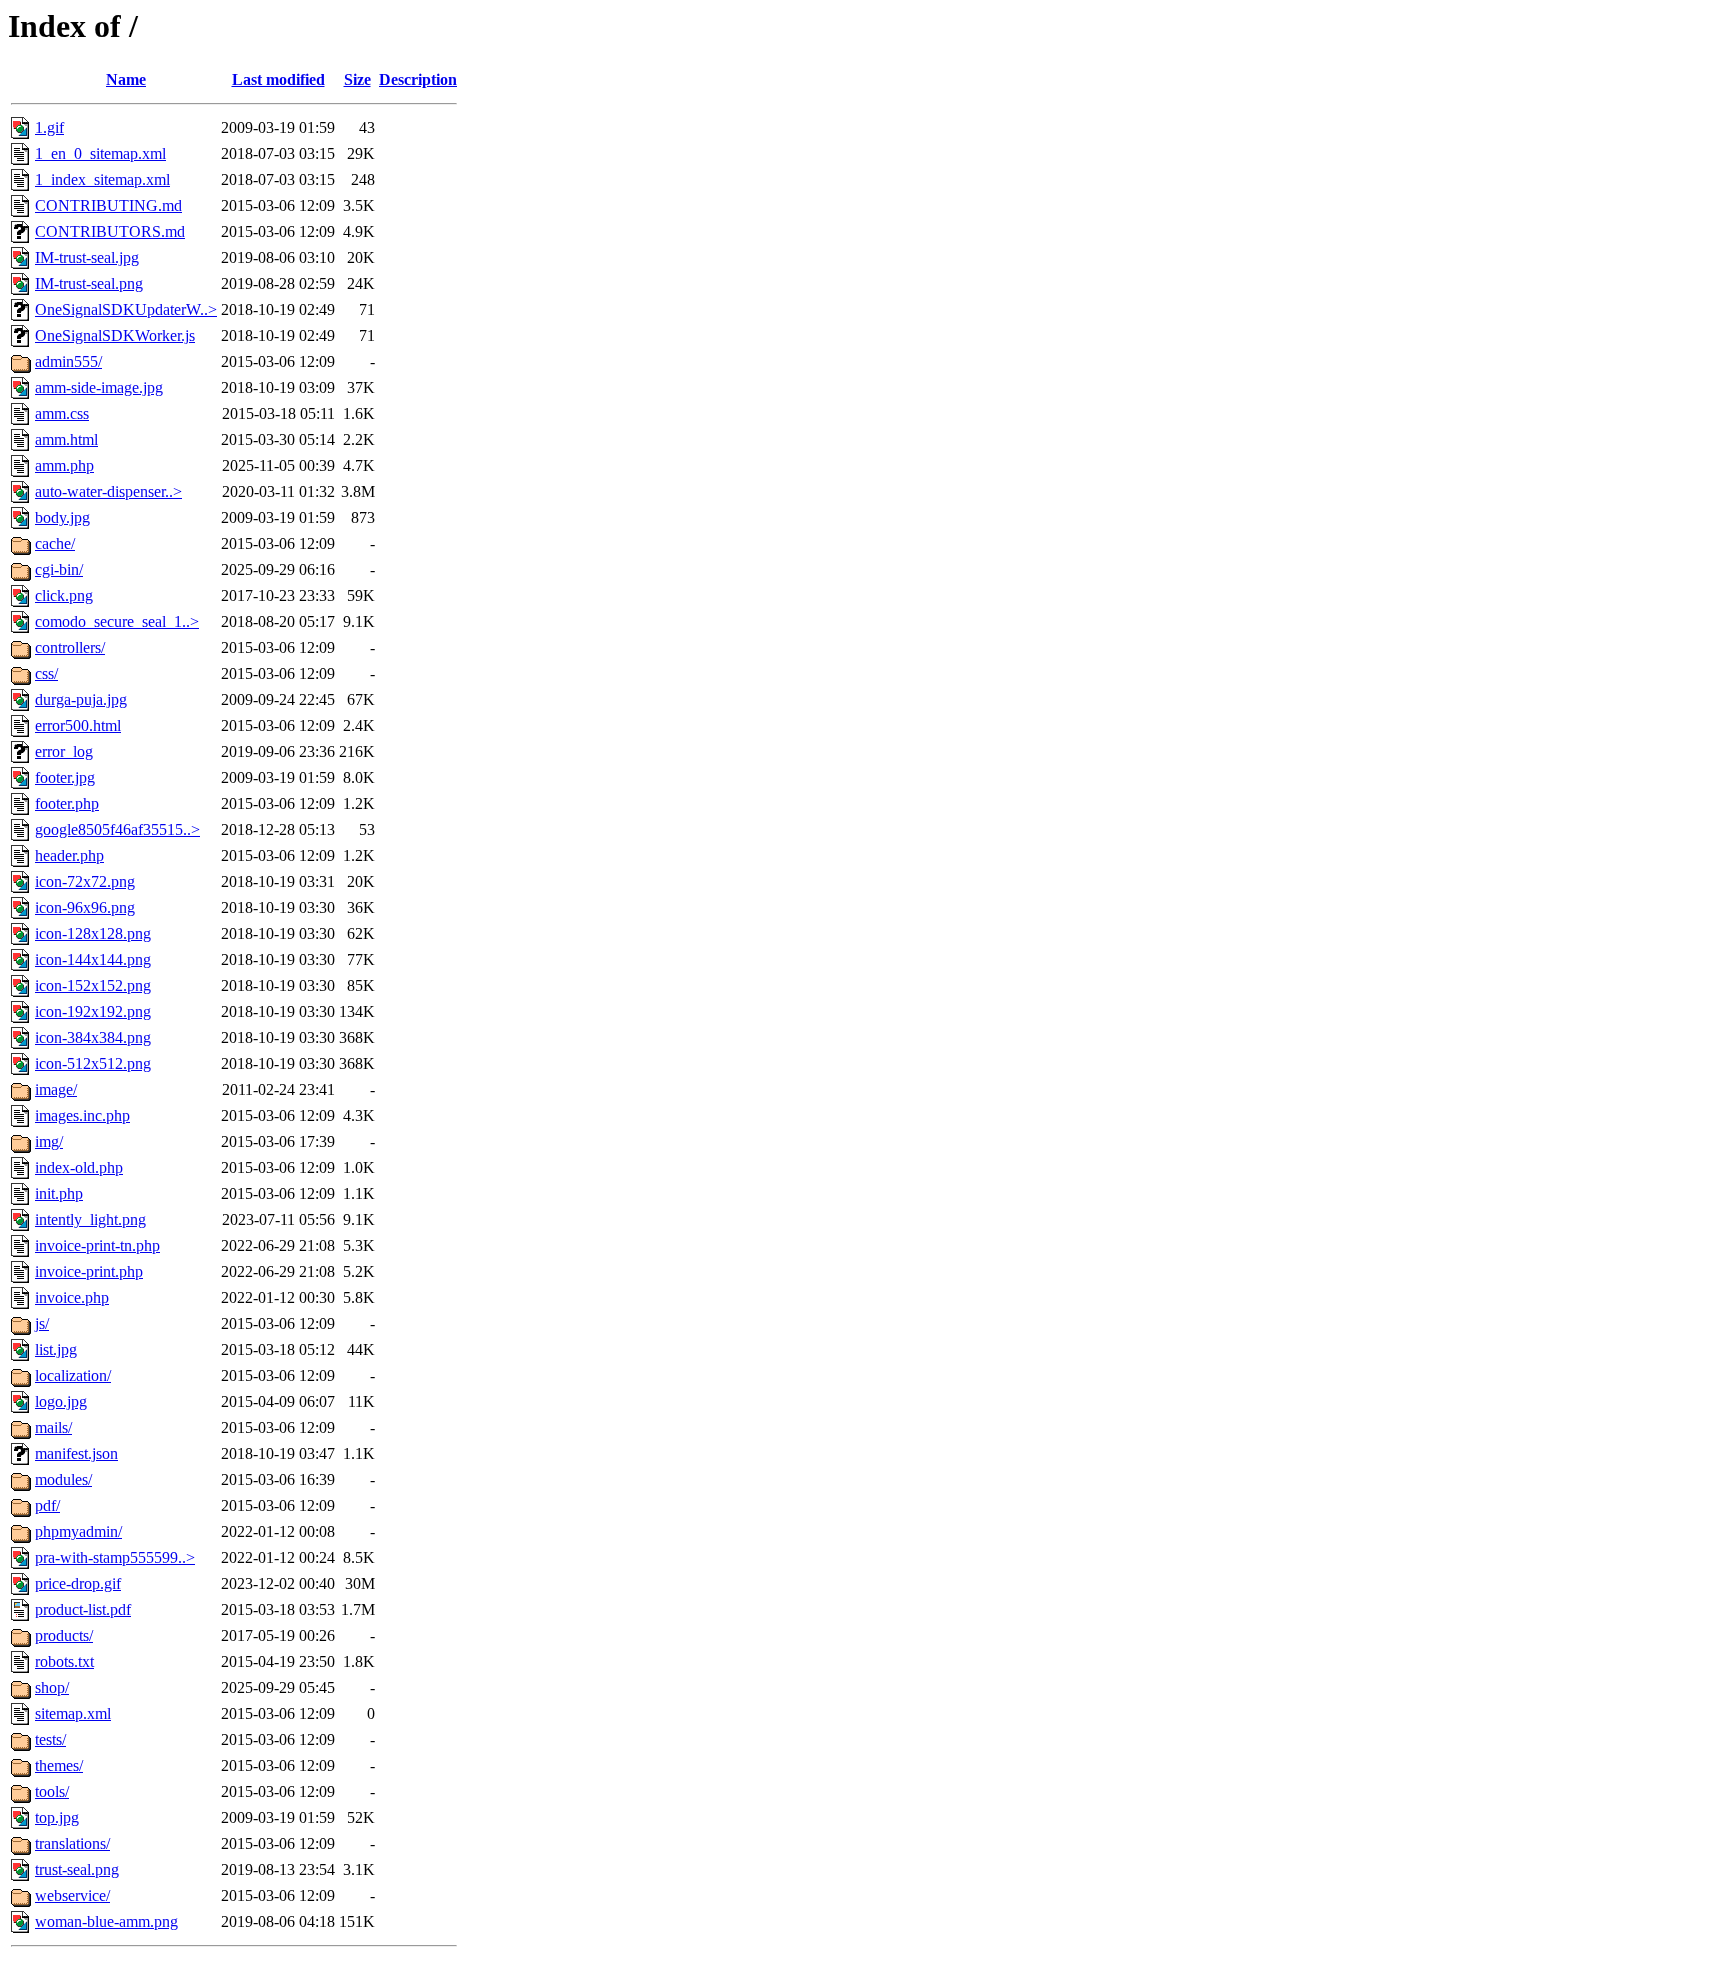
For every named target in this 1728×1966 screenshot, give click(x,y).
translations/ (72, 1843)
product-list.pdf (83, 1609)
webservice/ (72, 1895)
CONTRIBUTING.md (108, 205)
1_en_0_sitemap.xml (100, 153)
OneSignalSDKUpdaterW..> (126, 309)
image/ (56, 1089)
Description (418, 79)
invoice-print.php (89, 1271)
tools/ (52, 1791)
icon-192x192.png (93, 1011)
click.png (64, 595)
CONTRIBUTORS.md (110, 231)
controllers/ (70, 647)
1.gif (49, 127)
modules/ (63, 1479)
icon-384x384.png (93, 1037)
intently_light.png (90, 1219)
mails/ (53, 1427)
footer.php (67, 803)
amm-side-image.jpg (99, 387)
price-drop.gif (78, 1583)
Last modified (278, 79)
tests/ (50, 1739)
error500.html (78, 725)
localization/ (73, 1375)
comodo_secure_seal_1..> (117, 621)
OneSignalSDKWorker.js (115, 335)
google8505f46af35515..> (117, 829)
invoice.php (72, 1297)
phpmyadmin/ (78, 1531)
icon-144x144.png (93, 959)
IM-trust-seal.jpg (87, 257)
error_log (64, 751)
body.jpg (62, 517)
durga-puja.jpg (81, 699)
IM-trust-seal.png (89, 283)
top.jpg (57, 1817)
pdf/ (47, 1505)
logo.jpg (61, 1401)
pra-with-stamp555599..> (115, 1557)
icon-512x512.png (93, 1063)
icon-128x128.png (93, 933)
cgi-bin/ (59, 569)
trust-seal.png (77, 1869)
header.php (69, 855)
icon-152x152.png (93, 985)
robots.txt (64, 1661)
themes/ (59, 1765)
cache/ (55, 543)
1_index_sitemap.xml (102, 179)
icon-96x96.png (85, 907)
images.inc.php (82, 1115)
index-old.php (79, 1167)
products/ (64, 1635)
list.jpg (56, 1349)
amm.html (66, 439)
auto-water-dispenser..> (108, 491)
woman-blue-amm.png (106, 1921)
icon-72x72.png (85, 881)
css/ (46, 673)
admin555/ (68, 361)
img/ (49, 1141)
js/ (42, 1323)
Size (357, 79)
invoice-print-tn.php (97, 1245)
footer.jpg (65, 777)
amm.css (62, 413)
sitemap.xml (73, 1713)
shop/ (52, 1687)
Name (126, 79)
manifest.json (76, 1453)
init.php (59, 1193)
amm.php (64, 465)
